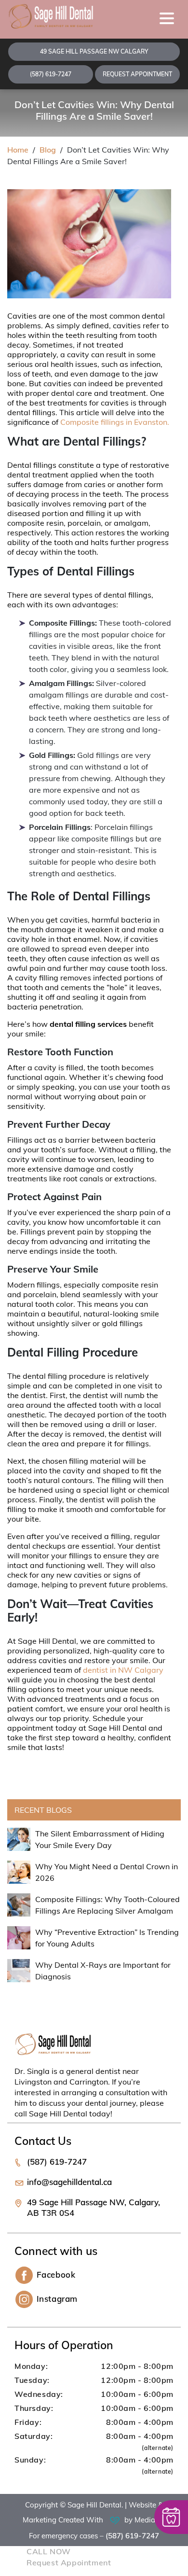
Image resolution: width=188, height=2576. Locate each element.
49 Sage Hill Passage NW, (94, 2207)
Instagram (57, 2299)
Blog (48, 150)
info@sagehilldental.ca (69, 2182)
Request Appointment (137, 74)
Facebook (56, 2275)
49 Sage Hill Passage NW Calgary (94, 51)
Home (18, 150)
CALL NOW (49, 2551)
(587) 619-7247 (51, 74)
